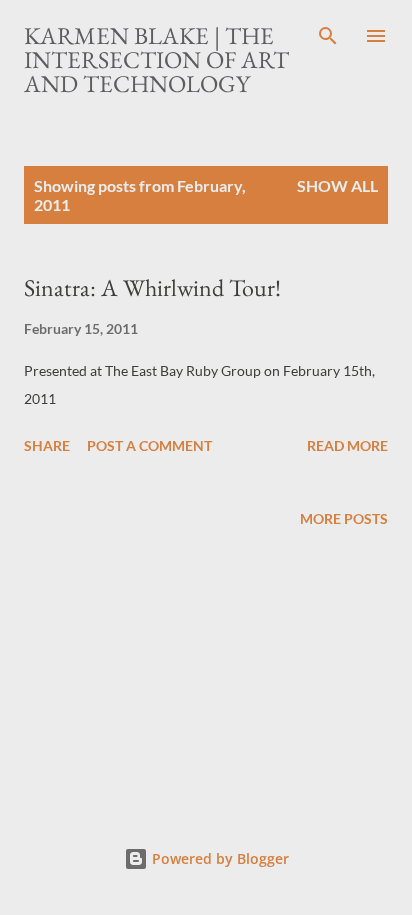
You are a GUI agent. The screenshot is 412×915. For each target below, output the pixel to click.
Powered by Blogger (218, 858)
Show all (337, 185)
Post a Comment (149, 445)
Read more (347, 445)
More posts (344, 518)
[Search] (328, 36)
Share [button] (47, 445)
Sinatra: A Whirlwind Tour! (152, 287)
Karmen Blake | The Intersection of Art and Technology (156, 59)
